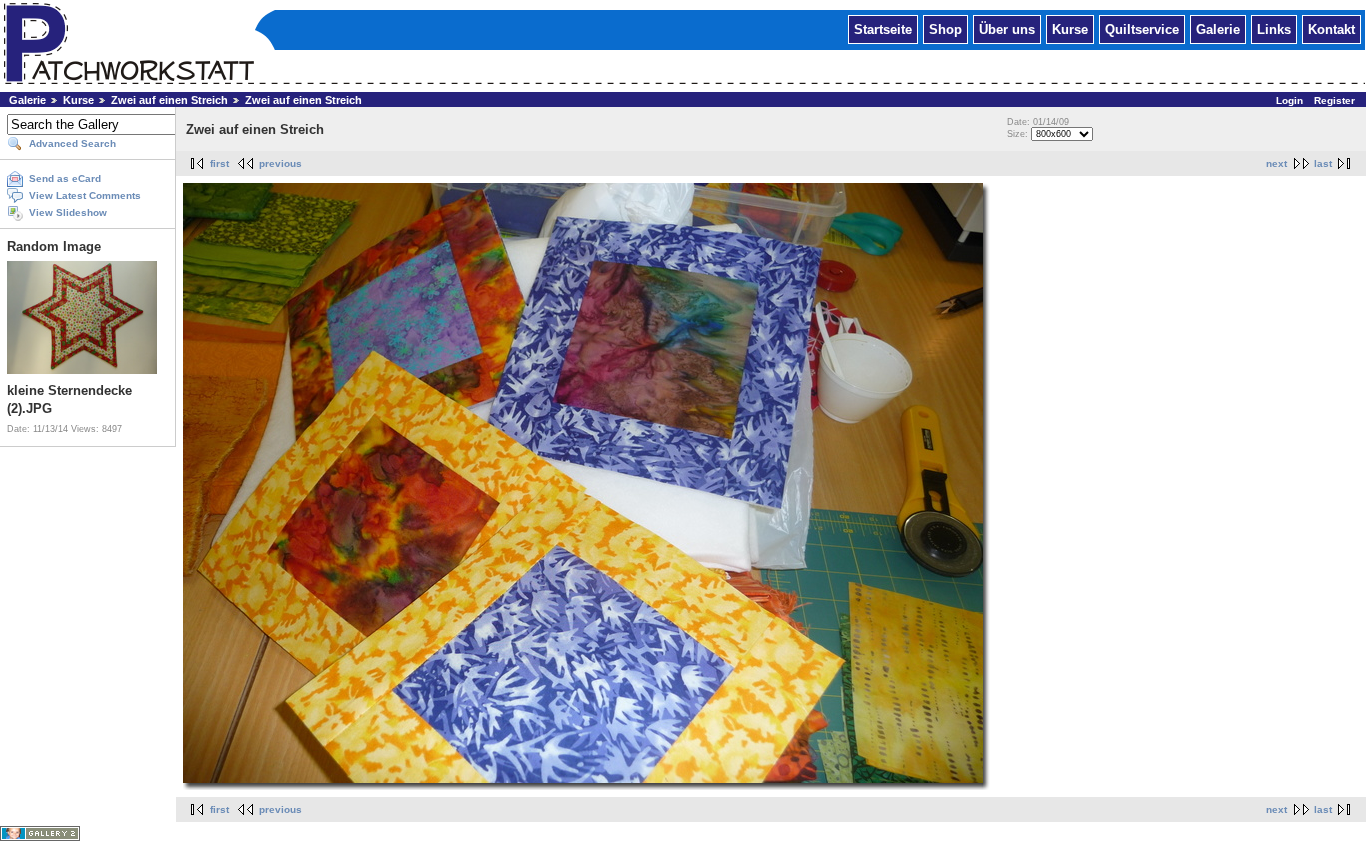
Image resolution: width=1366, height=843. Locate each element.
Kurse (1070, 28)
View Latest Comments (85, 195)
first (219, 163)
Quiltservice (1142, 28)
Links (1274, 28)
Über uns (1007, 28)
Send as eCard (65, 178)
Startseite (883, 28)
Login (1289, 100)
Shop (945, 28)
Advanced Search (72, 143)
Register (1334, 100)
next (1276, 163)
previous (280, 163)
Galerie (1218, 28)
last (1323, 163)
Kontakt (1331, 28)
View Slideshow (68, 212)
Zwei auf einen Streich (169, 100)
